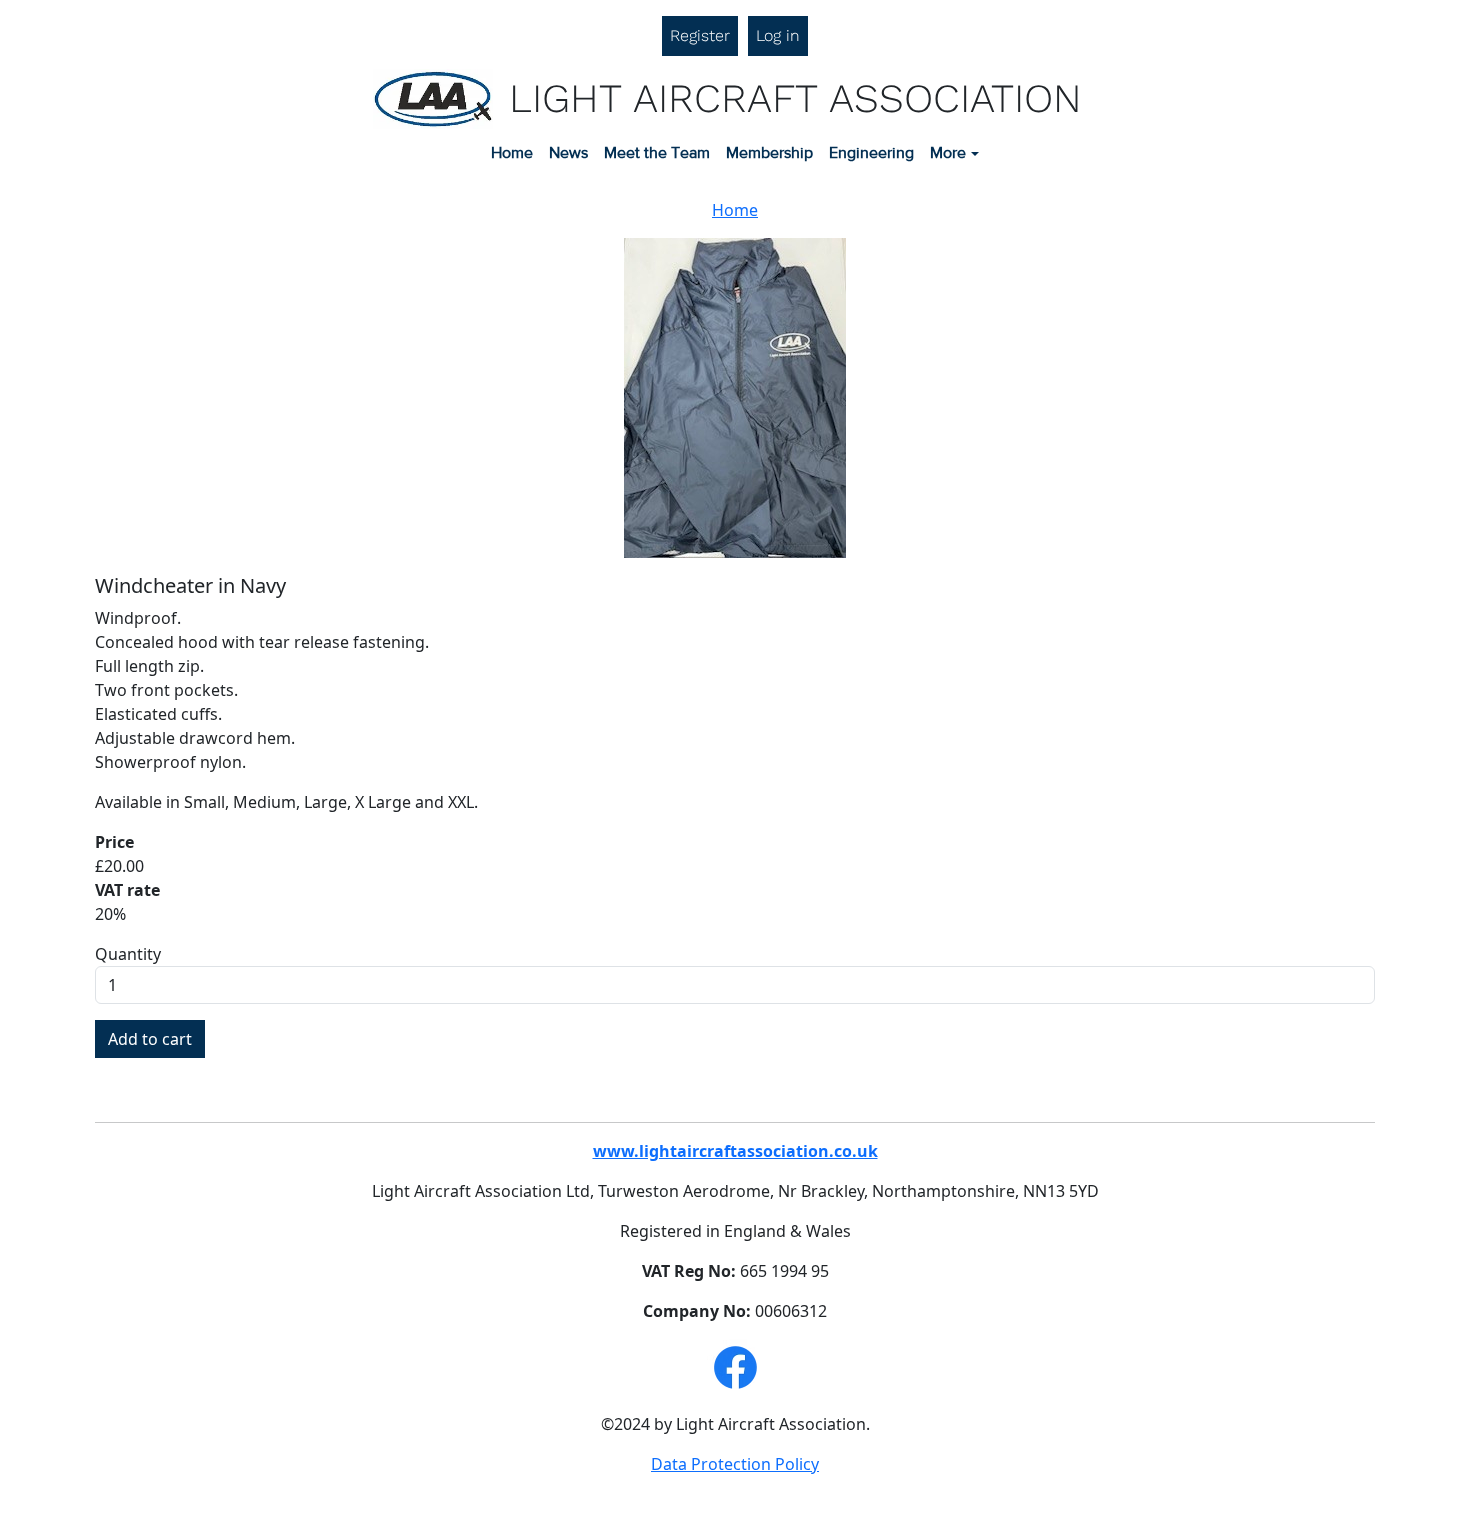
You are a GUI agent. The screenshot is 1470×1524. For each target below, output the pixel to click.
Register (700, 35)
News (568, 154)
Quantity (128, 954)
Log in (778, 35)
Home (512, 154)
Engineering (871, 154)
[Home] (441, 99)
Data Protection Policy (735, 1464)
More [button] (948, 154)
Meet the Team (657, 154)
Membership (769, 154)
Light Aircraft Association (795, 98)
